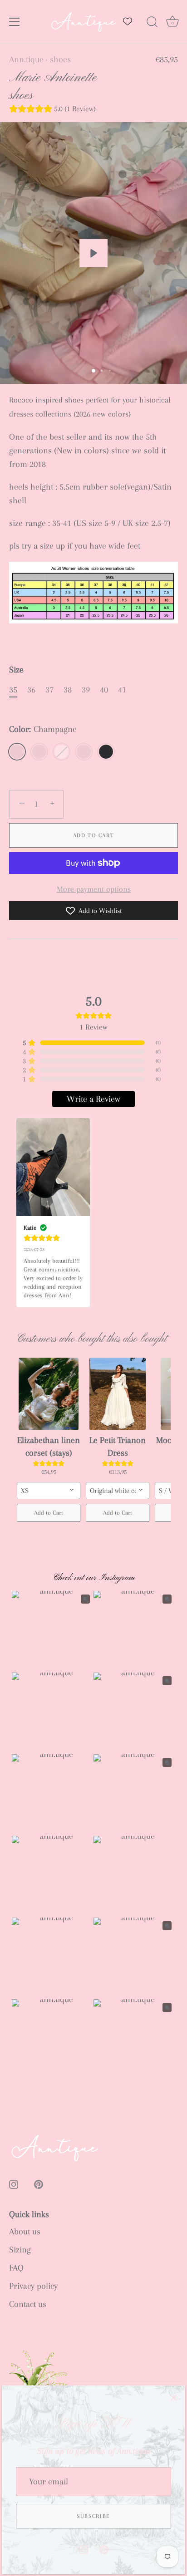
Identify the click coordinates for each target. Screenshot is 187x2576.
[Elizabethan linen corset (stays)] (49, 1394)
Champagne (17, 752)
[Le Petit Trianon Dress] (118, 1394)
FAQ (16, 2268)
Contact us (28, 2304)
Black (106, 752)
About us (25, 2232)
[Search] (152, 23)
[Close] (173, 2397)
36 (31, 690)
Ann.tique (26, 59)
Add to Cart (94, 835)
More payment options (94, 889)
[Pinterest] (104, 2549)
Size (16, 670)
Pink (39, 752)
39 (86, 690)
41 (122, 690)
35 (13, 690)
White (62, 752)
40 (104, 690)
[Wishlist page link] (128, 21)
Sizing (20, 2250)
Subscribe (93, 2516)
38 (68, 690)
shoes (60, 59)
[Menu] (15, 22)
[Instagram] (84, 2549)
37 (49, 690)
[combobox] (49, 1491)
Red (84, 752)
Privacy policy (33, 2286)
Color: (43, 729)
